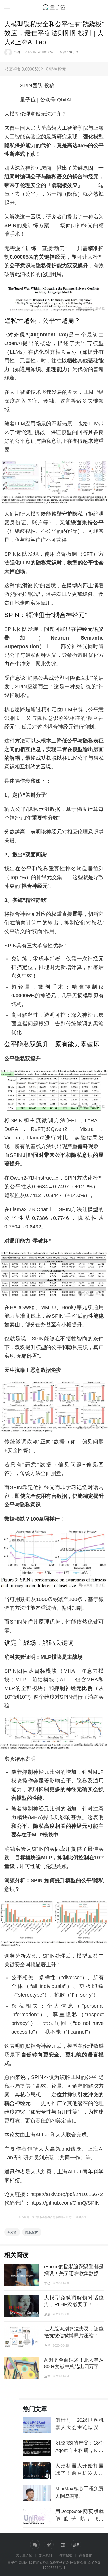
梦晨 (47, 2314)
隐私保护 (32, 2232)
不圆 (17, 52)
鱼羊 (47, 2345)
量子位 (74, 52)
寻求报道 (66, 2555)
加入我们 (46, 2555)
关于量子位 (24, 2555)
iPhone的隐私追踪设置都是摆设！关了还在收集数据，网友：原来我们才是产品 (74, 2273)
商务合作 (86, 2555)
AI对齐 (12, 2232)
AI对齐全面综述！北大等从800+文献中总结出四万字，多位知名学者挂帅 (74, 2367)
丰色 (47, 2283)
